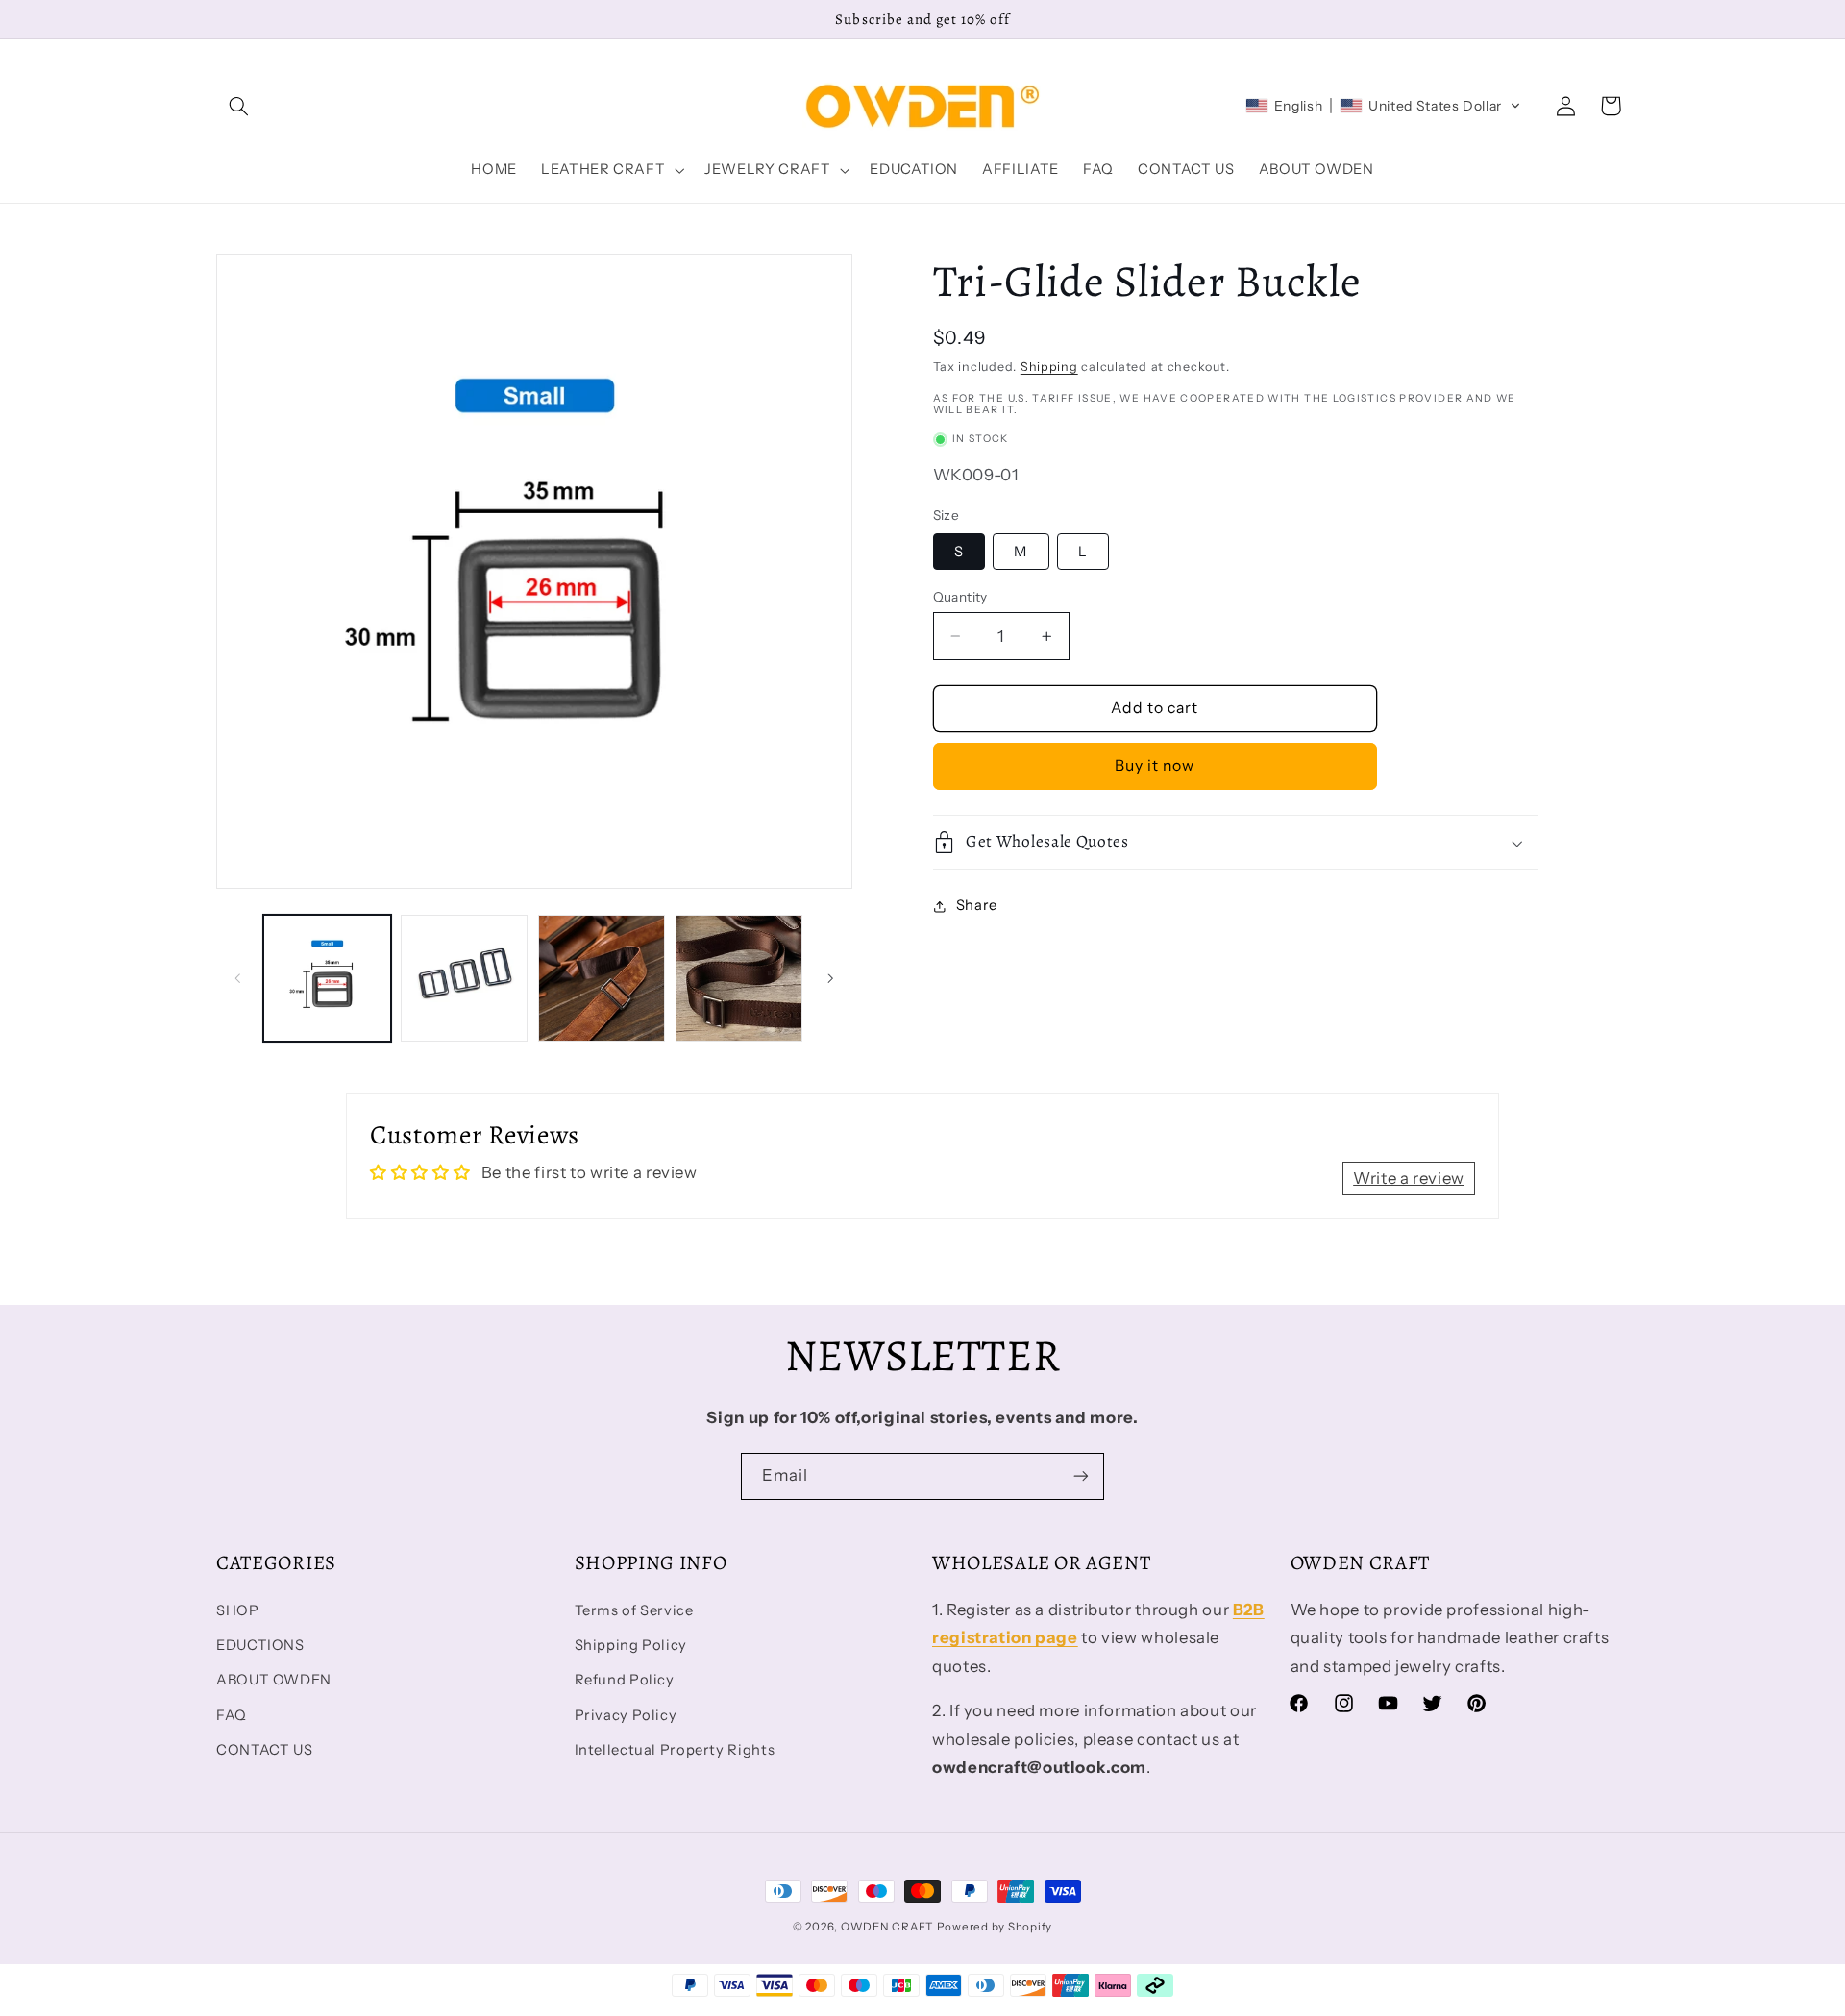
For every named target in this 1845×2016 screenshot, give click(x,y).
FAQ (232, 1715)
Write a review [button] (1409, 1178)
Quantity (960, 597)
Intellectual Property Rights (675, 1750)
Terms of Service (634, 1610)
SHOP (238, 1610)
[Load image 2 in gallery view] (464, 978)
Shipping (1049, 367)
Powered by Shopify (995, 1927)
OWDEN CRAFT (887, 1927)
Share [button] (977, 906)
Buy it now (1155, 766)
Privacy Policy (626, 1715)
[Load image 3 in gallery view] (602, 978)
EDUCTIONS (260, 1645)
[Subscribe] (1081, 1476)
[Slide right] (831, 978)
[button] (238, 106)
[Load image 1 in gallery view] (327, 978)
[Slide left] (237, 978)
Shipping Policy (631, 1645)
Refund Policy (625, 1680)
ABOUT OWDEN (274, 1680)
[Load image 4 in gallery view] (739, 978)
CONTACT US (264, 1750)
